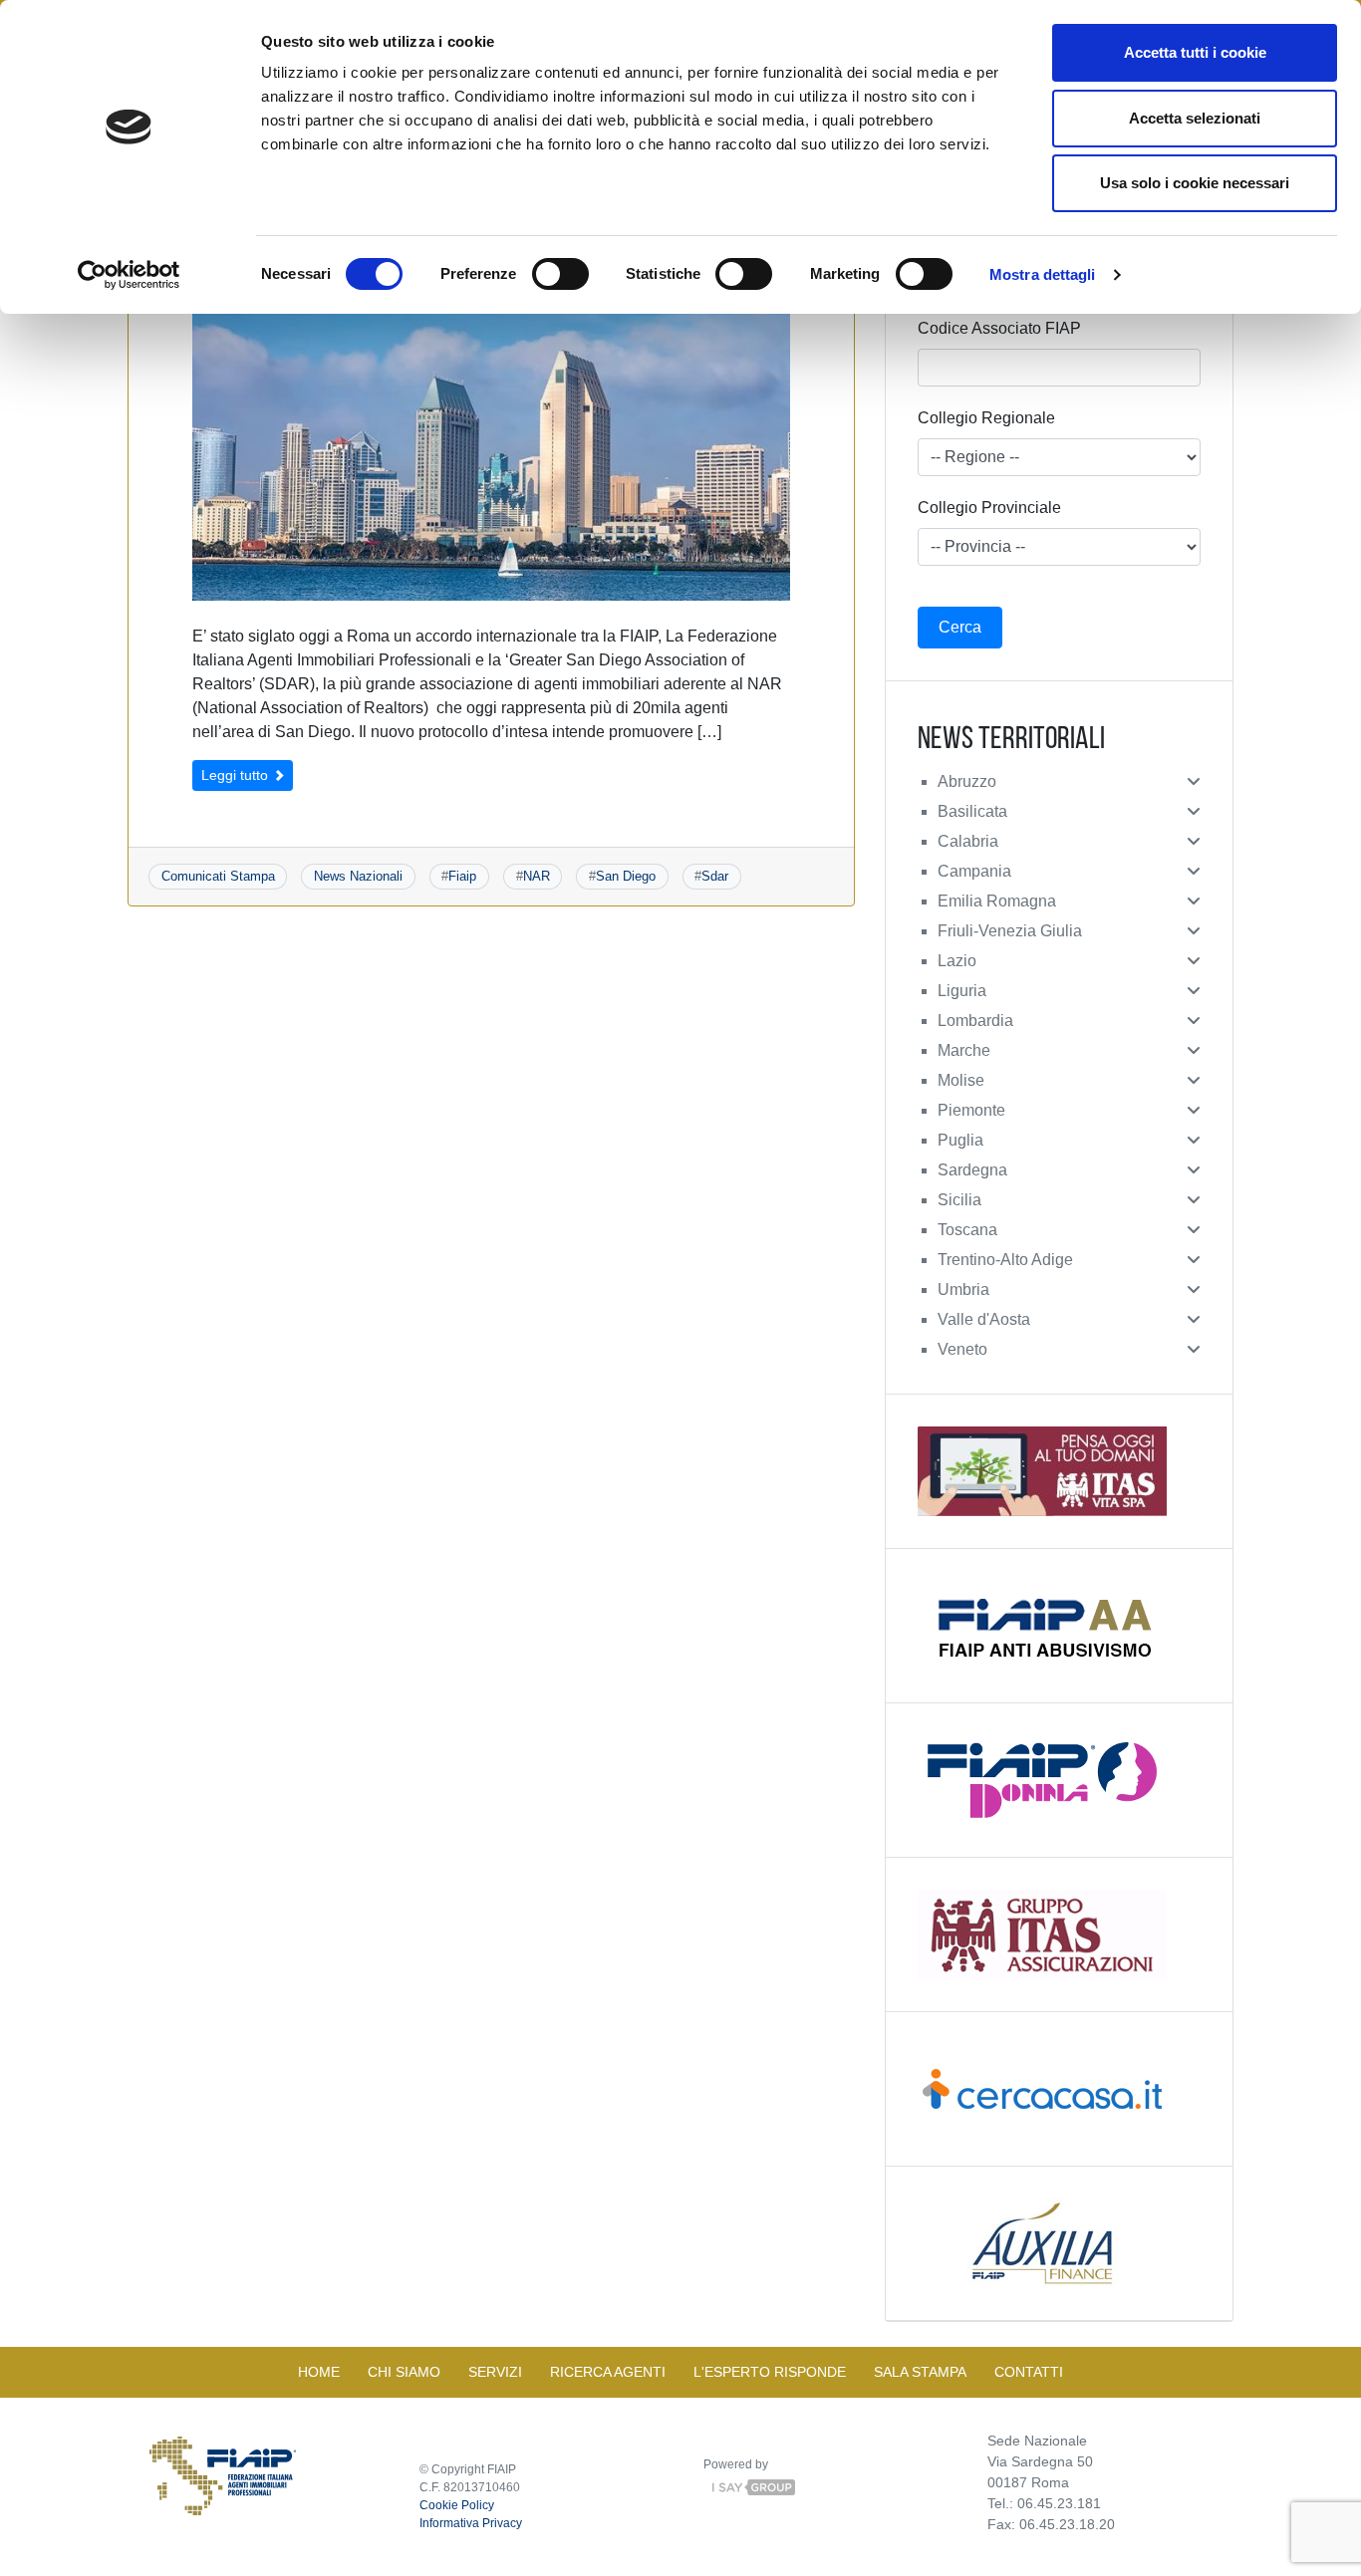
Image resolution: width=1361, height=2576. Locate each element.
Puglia (960, 1140)
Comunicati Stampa (218, 876)
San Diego (626, 876)
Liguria (962, 991)
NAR (537, 876)
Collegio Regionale (986, 418)
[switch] (560, 274)
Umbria (963, 1289)
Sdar (715, 876)
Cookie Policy (457, 2505)
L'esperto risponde (770, 2372)
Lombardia (975, 1021)
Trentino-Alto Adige (1005, 1260)
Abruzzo (967, 781)
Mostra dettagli (1043, 274)
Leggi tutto (237, 775)
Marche (964, 1050)
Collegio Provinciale (989, 508)
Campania (974, 871)
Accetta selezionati (1195, 118)
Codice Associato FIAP (999, 328)
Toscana (967, 1230)
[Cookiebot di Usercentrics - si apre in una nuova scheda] (129, 275)
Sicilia (959, 1200)
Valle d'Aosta (984, 1319)
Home (319, 2372)
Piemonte (971, 1110)
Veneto (962, 1349)
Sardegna (972, 1170)
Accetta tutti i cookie (1195, 52)
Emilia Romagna (997, 901)
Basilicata (972, 811)
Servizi (495, 2372)
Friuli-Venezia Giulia (1010, 931)
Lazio (957, 961)
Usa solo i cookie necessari (1195, 183)
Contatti (1029, 2372)
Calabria (968, 841)
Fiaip (462, 876)
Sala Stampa (920, 2372)
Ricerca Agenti (608, 2372)
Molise (961, 1080)
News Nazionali (358, 876)
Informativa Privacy (471, 2523)
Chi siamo (404, 2372)
